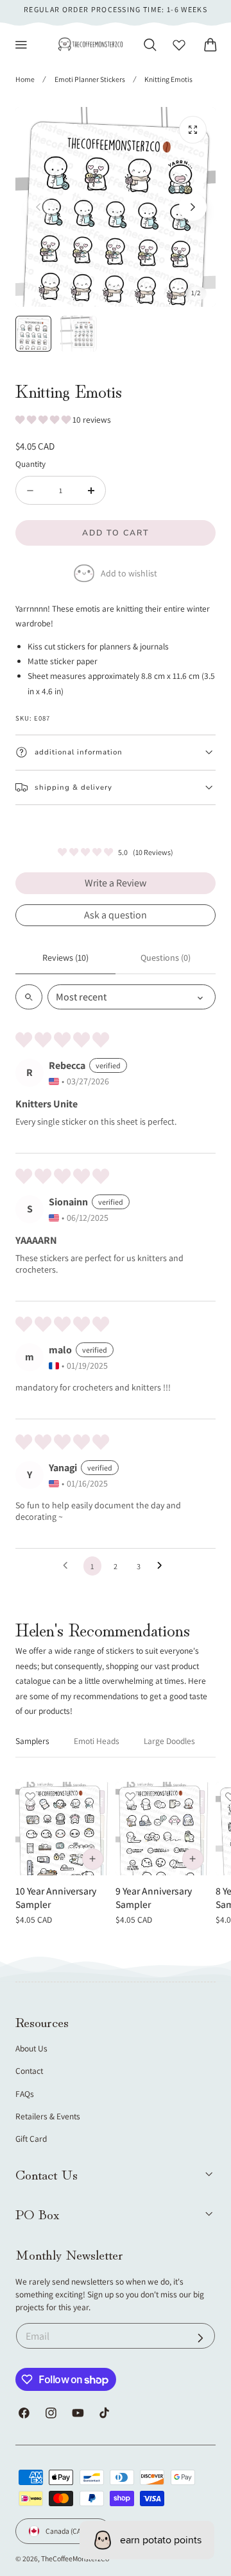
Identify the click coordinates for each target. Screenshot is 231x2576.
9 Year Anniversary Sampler (154, 1897)
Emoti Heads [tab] (97, 1741)
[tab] (33, 334)
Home (25, 79)
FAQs (25, 2094)
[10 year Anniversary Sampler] (63, 1829)
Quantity (30, 464)
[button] (21, 45)
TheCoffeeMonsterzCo (75, 2558)
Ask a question (116, 915)
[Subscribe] (201, 2337)
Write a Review (116, 883)
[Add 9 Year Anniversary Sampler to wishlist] (130, 1797)
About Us (31, 2048)
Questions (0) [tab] (166, 958)
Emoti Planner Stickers (90, 79)
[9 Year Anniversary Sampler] (163, 1829)
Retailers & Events (48, 2116)
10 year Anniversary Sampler (56, 1897)
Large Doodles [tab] (169, 1741)
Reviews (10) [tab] (65, 958)
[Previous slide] (38, 207)
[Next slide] (193, 207)
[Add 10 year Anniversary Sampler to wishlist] (30, 1797)
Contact (29, 2071)
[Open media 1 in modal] (193, 130)
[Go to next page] (163, 1566)
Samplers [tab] (32, 1741)
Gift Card (31, 2139)
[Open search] (29, 997)
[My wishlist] (179, 45)
